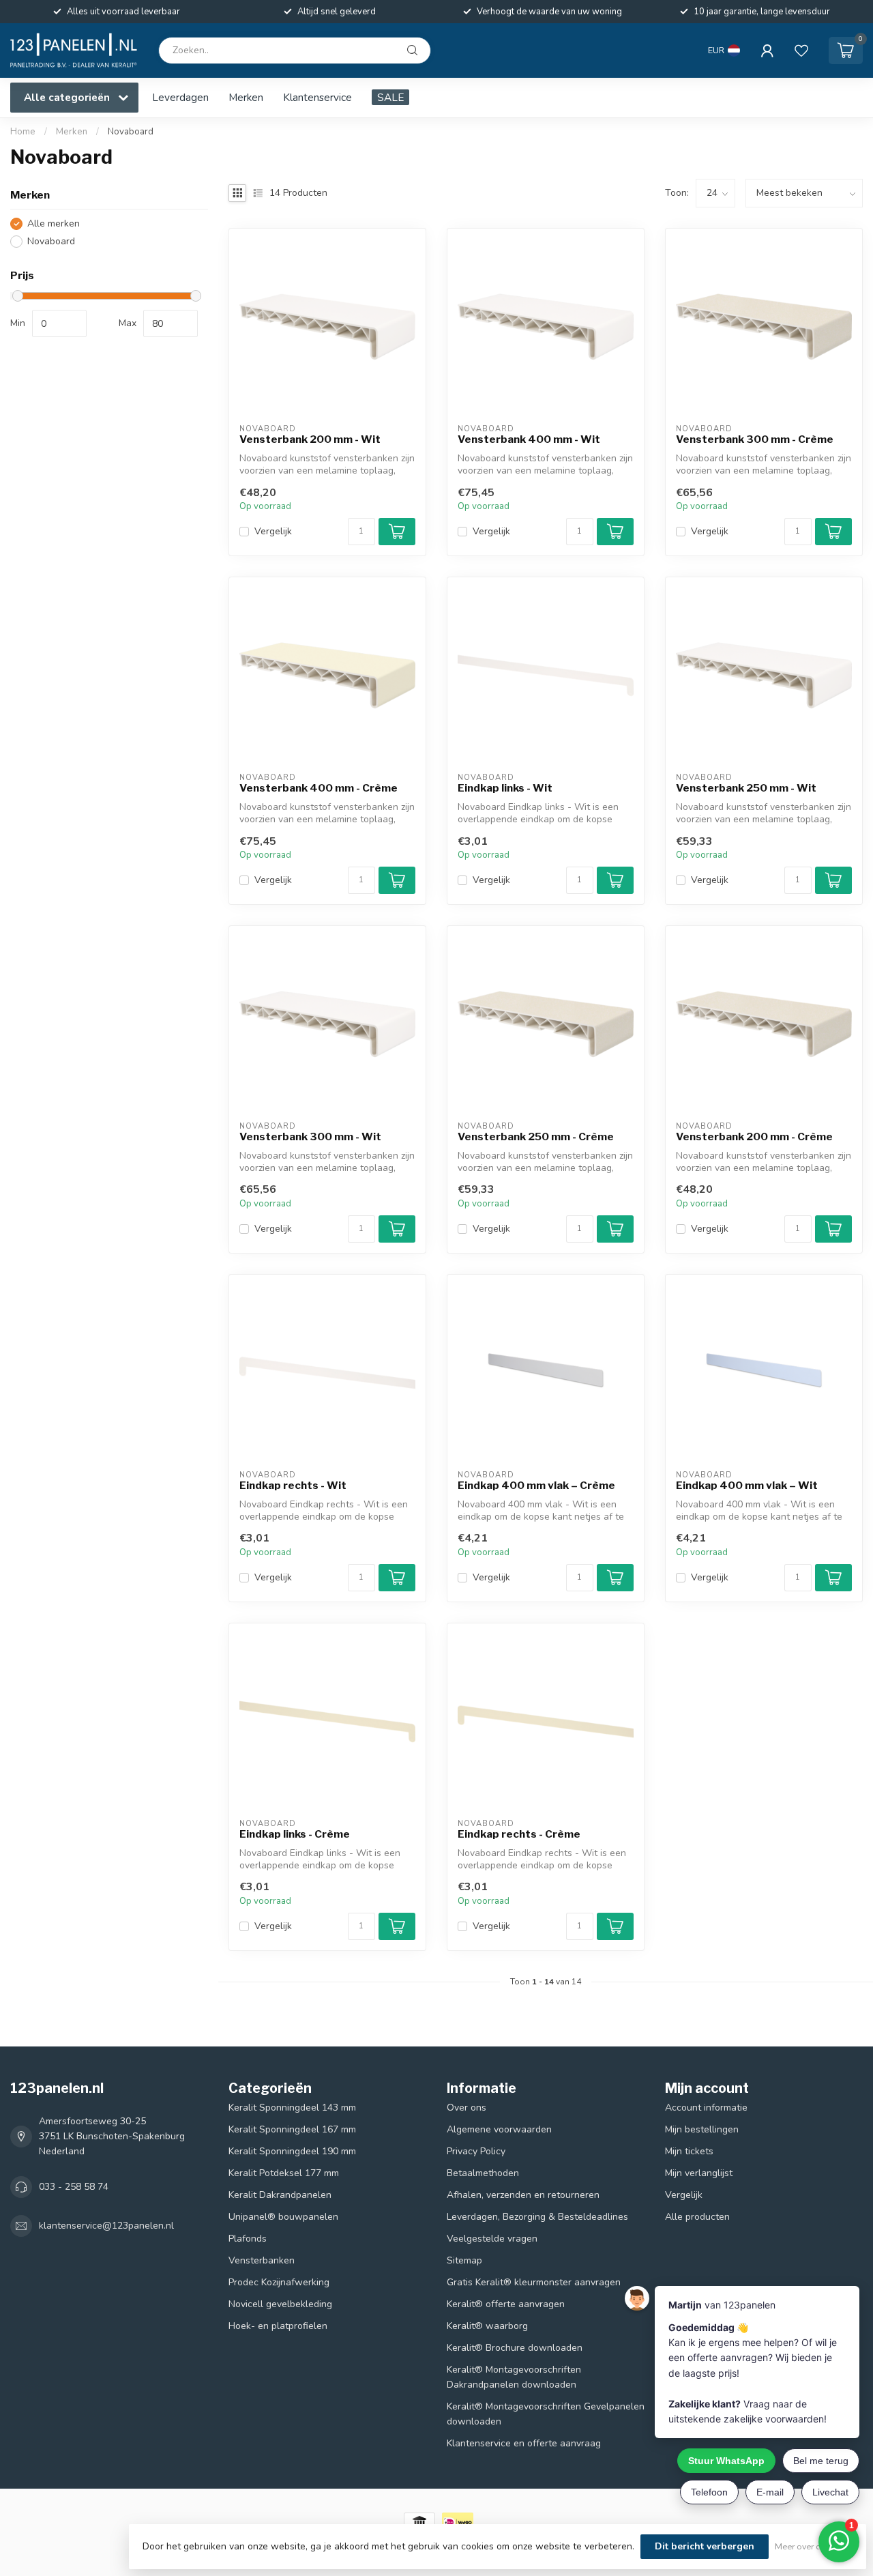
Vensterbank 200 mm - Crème (754, 1137)
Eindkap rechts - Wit (293, 1486)
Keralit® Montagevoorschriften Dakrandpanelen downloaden (514, 2377)
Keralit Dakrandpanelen (280, 2195)
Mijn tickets (689, 2151)
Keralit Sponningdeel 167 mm (292, 2129)
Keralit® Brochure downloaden (515, 2348)
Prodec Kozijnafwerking (279, 2282)
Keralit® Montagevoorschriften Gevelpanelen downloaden (546, 2414)
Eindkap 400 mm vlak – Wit (747, 1486)
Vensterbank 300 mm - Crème (755, 439)
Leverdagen (180, 97)
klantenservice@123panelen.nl (106, 2226)
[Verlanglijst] (801, 50)
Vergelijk (273, 531)
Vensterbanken (262, 2260)
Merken (246, 97)
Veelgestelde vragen (492, 2239)
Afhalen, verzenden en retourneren (523, 2195)
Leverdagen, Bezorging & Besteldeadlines (537, 2217)
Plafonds (248, 2239)
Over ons (467, 2108)
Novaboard (131, 132)
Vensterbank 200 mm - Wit (310, 439)
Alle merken (54, 223)
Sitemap (464, 2260)
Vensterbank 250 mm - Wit (746, 788)
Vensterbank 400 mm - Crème (319, 788)
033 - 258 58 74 (74, 2187)
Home (23, 132)
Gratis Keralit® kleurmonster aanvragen (534, 2282)
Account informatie (706, 2108)
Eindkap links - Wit (505, 788)
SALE (390, 97)
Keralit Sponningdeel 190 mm (292, 2151)
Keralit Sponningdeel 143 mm (292, 2108)
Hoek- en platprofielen (278, 2326)
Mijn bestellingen (702, 2129)
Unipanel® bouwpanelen (283, 2217)
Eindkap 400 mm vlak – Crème (536, 1486)
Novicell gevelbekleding (280, 2304)
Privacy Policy (476, 2151)
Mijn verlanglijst (699, 2173)
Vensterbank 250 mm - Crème (536, 1137)
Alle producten (697, 2217)
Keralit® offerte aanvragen (506, 2304)
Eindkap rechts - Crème (519, 1834)
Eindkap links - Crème (295, 1834)
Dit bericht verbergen (705, 2546)
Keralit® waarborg (487, 2326)
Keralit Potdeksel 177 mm (284, 2173)
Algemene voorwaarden (499, 2129)
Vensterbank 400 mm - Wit (529, 439)
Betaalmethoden (483, 2173)
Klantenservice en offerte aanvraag (524, 2443)
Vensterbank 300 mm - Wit (310, 1137)
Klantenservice (317, 97)
